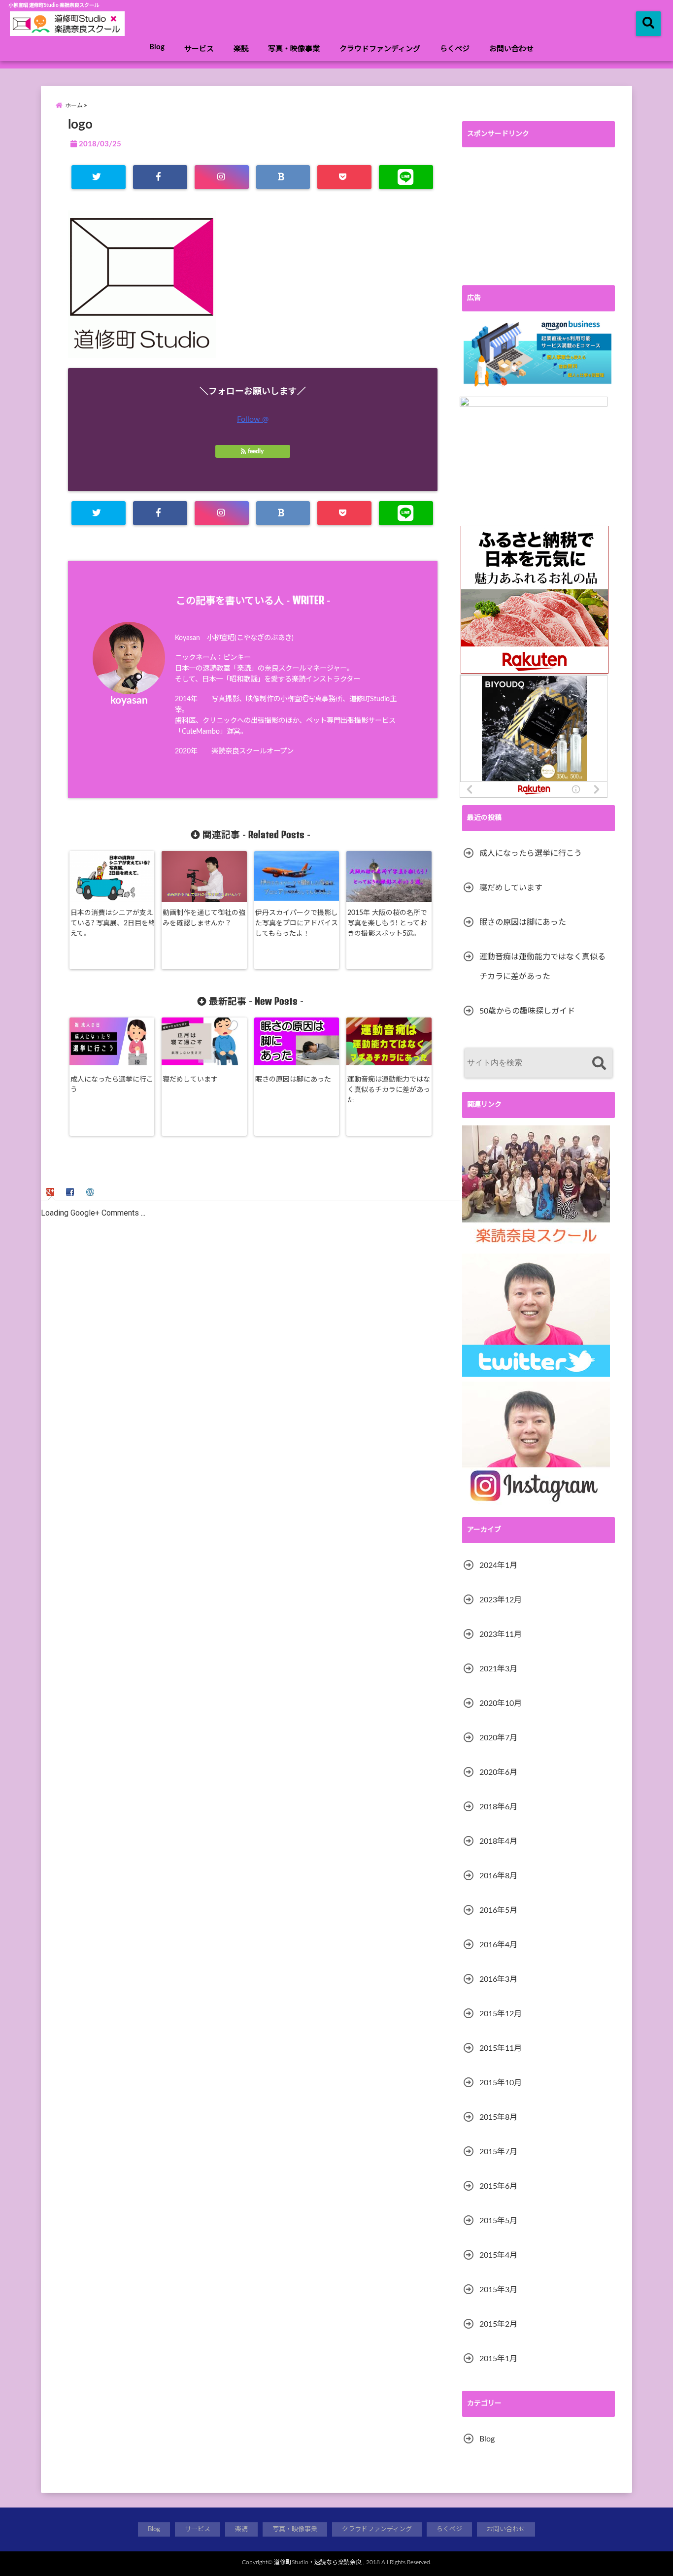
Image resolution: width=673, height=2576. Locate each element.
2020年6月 (498, 1772)
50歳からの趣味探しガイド (527, 1011)
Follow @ (253, 419)
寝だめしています (190, 1080)
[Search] (599, 1064)
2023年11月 (501, 1634)
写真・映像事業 (294, 49)
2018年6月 (498, 1807)
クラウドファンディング (380, 49)
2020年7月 (498, 1738)
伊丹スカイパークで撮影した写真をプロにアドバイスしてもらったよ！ (297, 923)
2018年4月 (498, 1841)
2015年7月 (498, 2152)
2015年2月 (498, 2324)
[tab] (51, 1191)
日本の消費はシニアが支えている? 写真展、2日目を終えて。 (113, 923)
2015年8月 (498, 2117)
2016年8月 (498, 1876)
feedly (256, 451)
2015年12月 (501, 2014)
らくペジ (455, 49)
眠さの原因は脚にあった (293, 1080)
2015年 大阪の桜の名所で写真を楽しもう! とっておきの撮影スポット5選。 (387, 923)
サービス (199, 49)
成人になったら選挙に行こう (112, 1085)
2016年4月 (498, 1945)
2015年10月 (501, 2083)
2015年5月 (498, 2221)
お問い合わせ (511, 49)
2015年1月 (498, 2359)
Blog (157, 47)
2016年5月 (498, 1910)
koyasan (129, 700)
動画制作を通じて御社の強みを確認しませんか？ (204, 918)
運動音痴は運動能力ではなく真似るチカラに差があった (389, 1090)
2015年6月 (498, 2186)
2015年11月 (501, 2048)
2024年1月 (498, 1565)
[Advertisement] (538, 216)
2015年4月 (498, 2255)
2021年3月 (498, 1669)
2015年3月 (498, 2290)
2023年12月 (501, 1600)
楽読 (241, 49)
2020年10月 (501, 1703)
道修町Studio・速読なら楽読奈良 (318, 2562)
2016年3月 (498, 1979)
